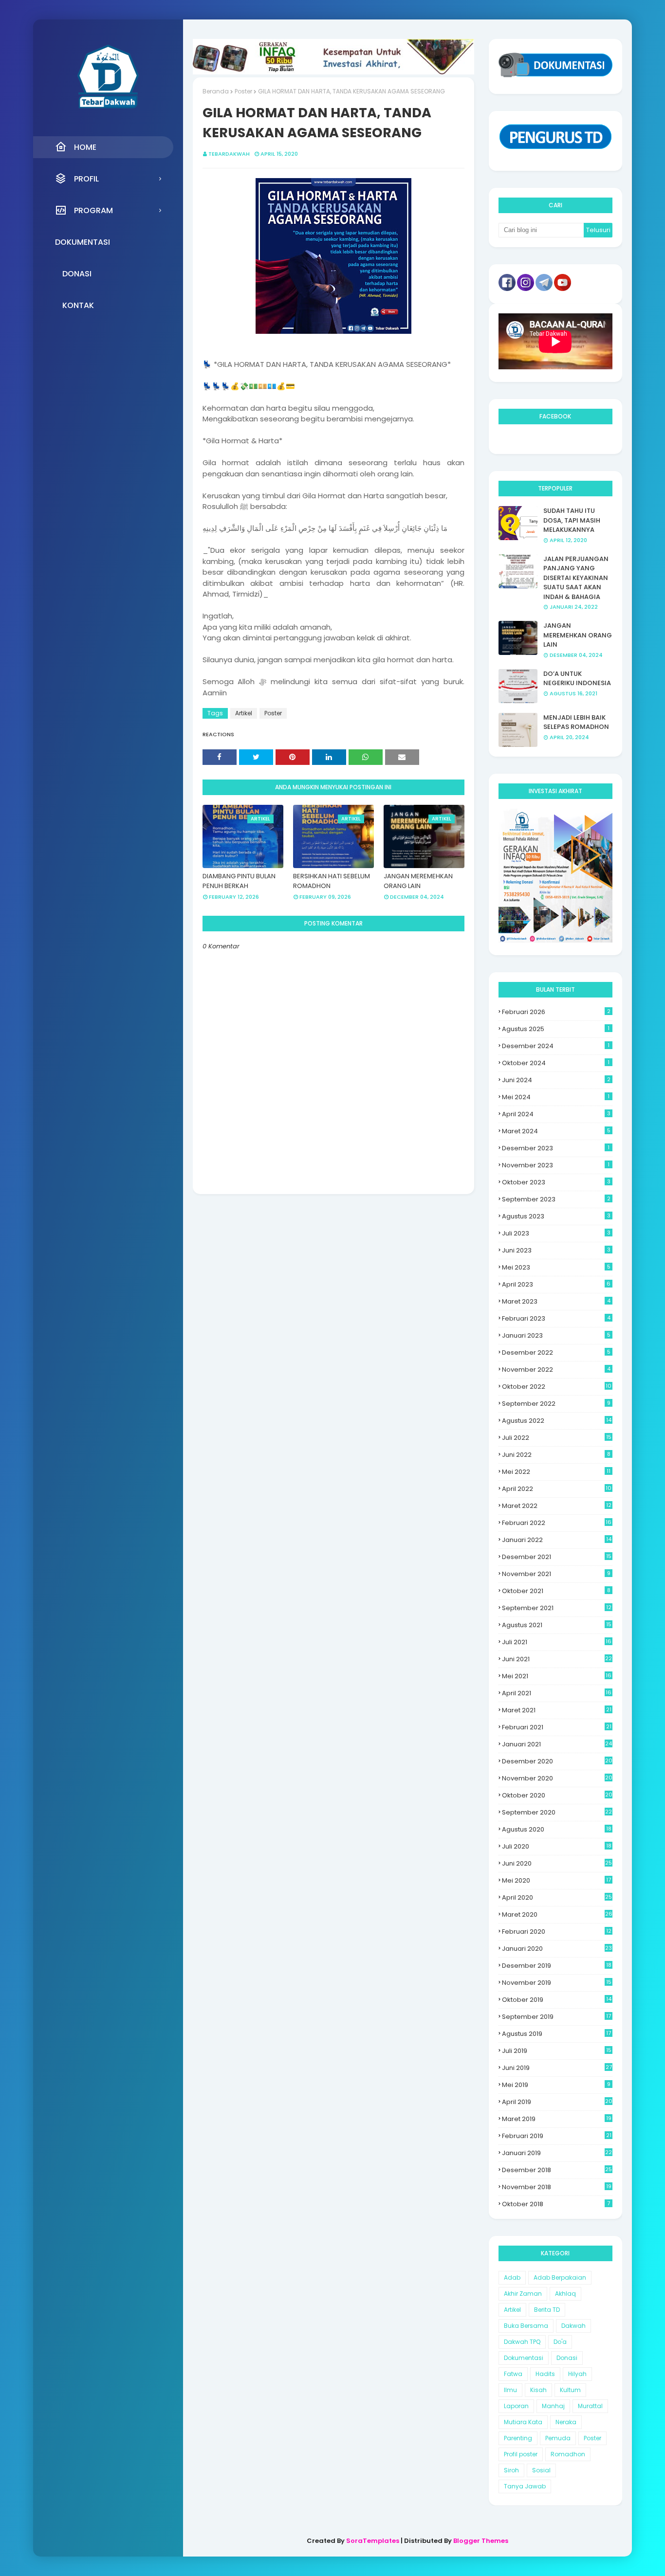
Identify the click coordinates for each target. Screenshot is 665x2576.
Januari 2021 (557, 1744)
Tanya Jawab (525, 2486)
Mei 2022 (556, 1472)
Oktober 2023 (556, 1182)
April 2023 (556, 1284)
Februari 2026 (556, 1012)
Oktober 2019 (557, 2000)
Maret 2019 (557, 2119)
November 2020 (557, 1778)
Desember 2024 (556, 1046)
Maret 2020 (557, 1914)
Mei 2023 (556, 1267)
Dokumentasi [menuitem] (83, 242)
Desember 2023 (556, 1148)
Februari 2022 (557, 1523)
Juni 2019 (557, 2068)
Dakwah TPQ (522, 2342)
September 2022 (556, 1404)
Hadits (545, 2374)
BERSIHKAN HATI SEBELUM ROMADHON (332, 881)
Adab (512, 2277)
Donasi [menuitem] (77, 274)
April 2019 (557, 2102)
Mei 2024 (556, 1097)
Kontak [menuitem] (78, 305)
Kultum (570, 2390)
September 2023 (556, 1199)
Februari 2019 (557, 2136)
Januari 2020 (557, 1949)
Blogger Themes (481, 2541)
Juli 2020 (557, 1846)
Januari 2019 (557, 2153)
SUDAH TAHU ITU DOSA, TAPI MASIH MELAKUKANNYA (572, 520)
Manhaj (553, 2406)
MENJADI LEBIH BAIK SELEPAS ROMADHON (576, 722)
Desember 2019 (557, 1966)
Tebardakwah (229, 154)
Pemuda (558, 2438)
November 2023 (556, 1165)
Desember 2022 (556, 1352)
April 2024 (556, 1114)
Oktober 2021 (556, 1591)
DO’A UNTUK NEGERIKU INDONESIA (577, 679)
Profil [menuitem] (86, 179)
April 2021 (557, 1693)
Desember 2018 (557, 2170)
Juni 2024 (556, 1080)
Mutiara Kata (523, 2422)
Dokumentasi (524, 2358)
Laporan (516, 2406)
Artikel (244, 713)
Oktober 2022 (557, 1387)
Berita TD (547, 2310)
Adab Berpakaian (560, 2277)
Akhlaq (565, 2294)
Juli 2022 (557, 1438)
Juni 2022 (556, 1455)
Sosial (541, 2470)
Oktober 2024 (556, 1063)
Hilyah (577, 2374)
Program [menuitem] (93, 210)
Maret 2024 (556, 1131)
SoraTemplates (373, 2541)
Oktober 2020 (557, 1795)
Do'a (560, 2342)
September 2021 (557, 1608)
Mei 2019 (556, 2085)
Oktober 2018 (556, 2204)
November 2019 (557, 1983)
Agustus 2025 (556, 1029)
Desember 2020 (557, 1761)
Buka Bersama (526, 2326)
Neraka (566, 2422)
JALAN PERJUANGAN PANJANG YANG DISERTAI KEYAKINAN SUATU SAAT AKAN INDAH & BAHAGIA (576, 578)
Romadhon (568, 2454)
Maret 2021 (557, 1710)
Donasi (567, 2358)
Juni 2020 (557, 1863)
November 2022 (556, 1370)
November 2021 (556, 1574)
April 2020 (557, 1897)
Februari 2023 (556, 1318)
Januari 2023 (556, 1335)
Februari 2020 (557, 1932)
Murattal (590, 2406)
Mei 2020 (556, 1880)
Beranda (216, 91)
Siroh (511, 2470)
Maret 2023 (556, 1301)
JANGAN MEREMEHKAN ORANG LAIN (418, 881)
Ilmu (510, 2390)
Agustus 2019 (556, 2034)
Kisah (538, 2390)
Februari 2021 (557, 1727)
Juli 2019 (557, 2051)
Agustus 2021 (557, 1625)
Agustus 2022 (557, 1421)
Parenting (518, 2438)
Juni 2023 (556, 1250)
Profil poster (521, 2454)
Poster (243, 91)
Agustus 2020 (557, 1829)
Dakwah (573, 2326)
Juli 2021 (557, 1642)
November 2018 (557, 2187)
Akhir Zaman (523, 2294)
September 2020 (557, 1812)
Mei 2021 (557, 1676)
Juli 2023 (556, 1233)
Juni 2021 (557, 1659)
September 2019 (556, 2017)
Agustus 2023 (556, 1216)
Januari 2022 (557, 1540)
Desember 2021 (557, 1557)
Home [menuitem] (85, 147)
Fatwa (513, 2374)
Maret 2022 (557, 1506)
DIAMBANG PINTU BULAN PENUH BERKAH (239, 881)
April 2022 (557, 1489)
